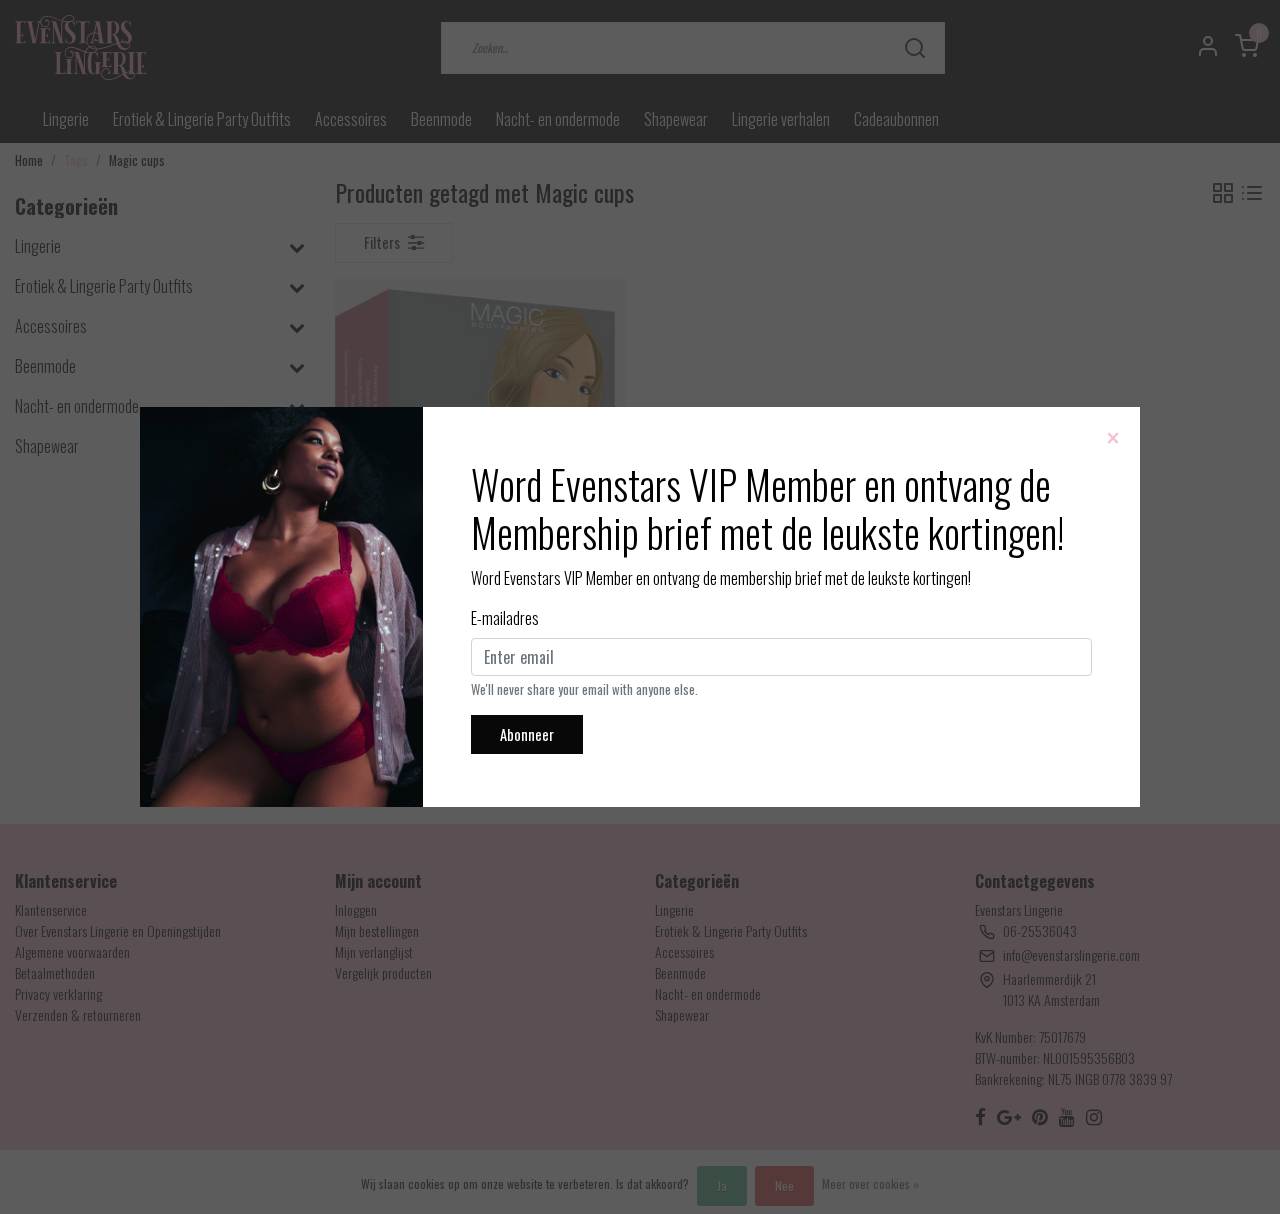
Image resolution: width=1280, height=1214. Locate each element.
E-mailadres (505, 618)
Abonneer (527, 734)
